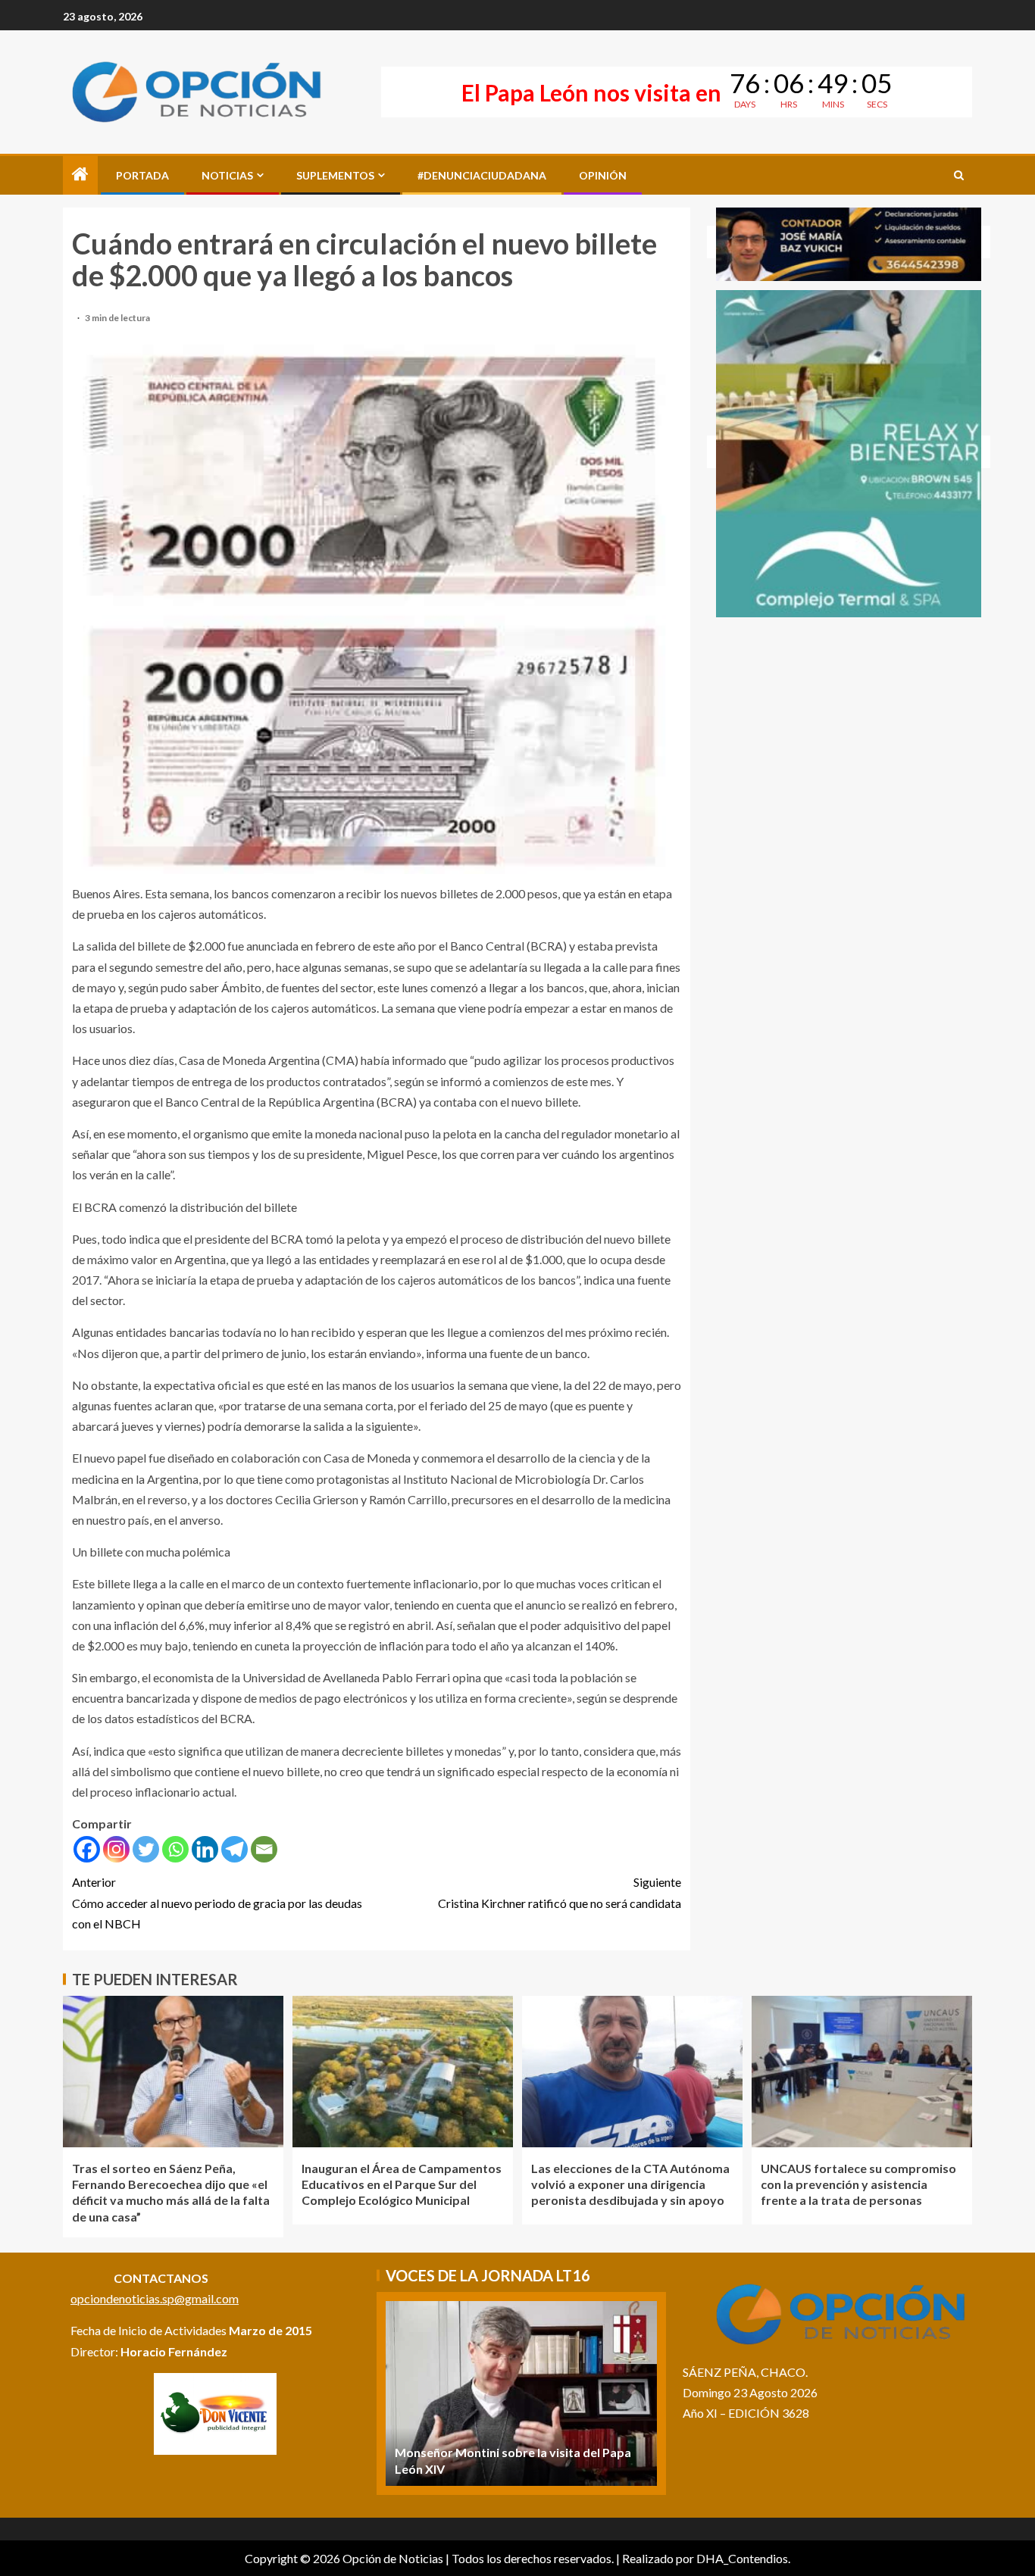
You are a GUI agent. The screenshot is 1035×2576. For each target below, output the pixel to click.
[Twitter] (146, 1849)
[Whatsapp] (175, 1849)
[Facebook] (87, 1849)
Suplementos (335, 175)
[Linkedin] (205, 1849)
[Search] (959, 175)
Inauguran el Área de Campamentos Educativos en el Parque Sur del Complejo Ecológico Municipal (402, 2184)
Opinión (603, 175)
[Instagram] (116, 1849)
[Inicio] (80, 175)
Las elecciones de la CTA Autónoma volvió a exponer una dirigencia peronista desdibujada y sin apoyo (630, 2184)
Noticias (227, 175)
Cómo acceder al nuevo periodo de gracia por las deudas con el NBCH (217, 1902)
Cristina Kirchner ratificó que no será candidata (560, 1892)
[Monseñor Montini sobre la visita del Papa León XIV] (521, 2393)
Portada (142, 175)
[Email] (264, 1849)
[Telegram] (235, 1849)
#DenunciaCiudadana (482, 175)
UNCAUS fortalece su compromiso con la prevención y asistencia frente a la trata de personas (858, 2184)
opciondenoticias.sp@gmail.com (155, 2298)
